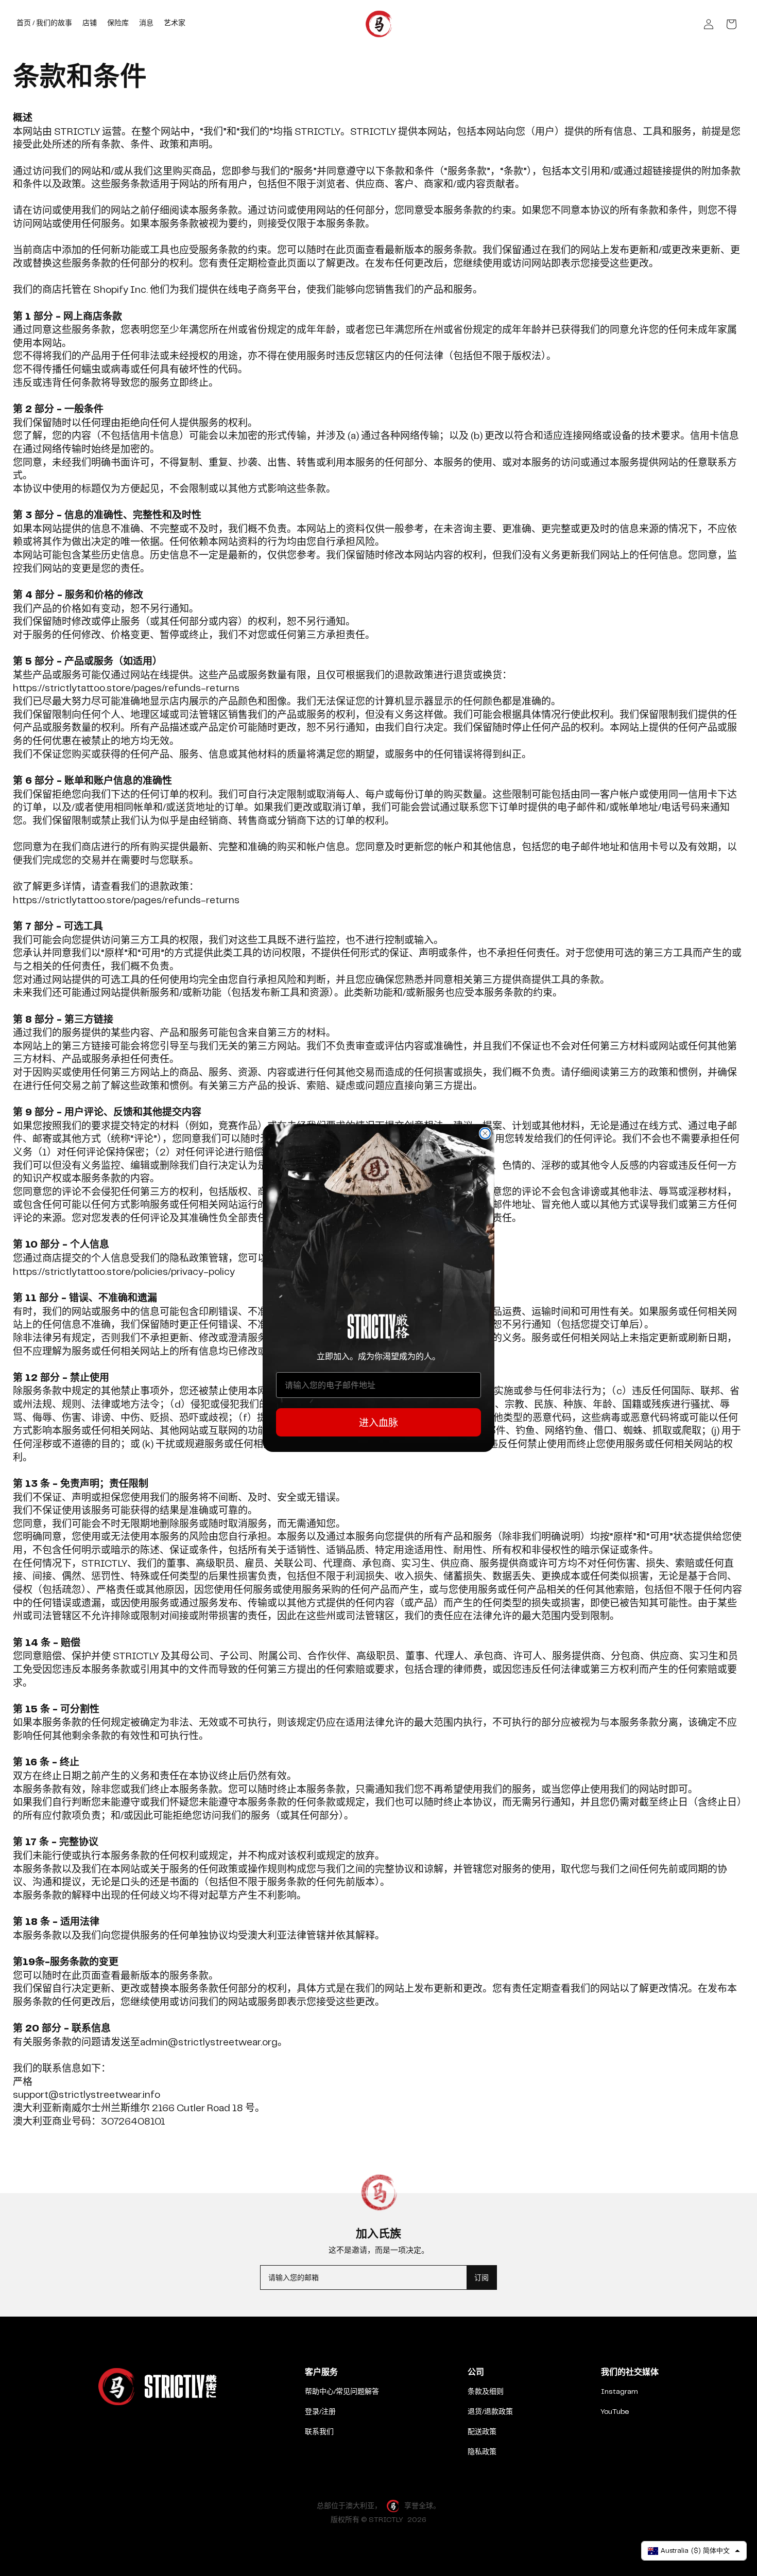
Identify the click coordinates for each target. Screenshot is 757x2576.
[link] (378, 1327)
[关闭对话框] (485, 1133)
